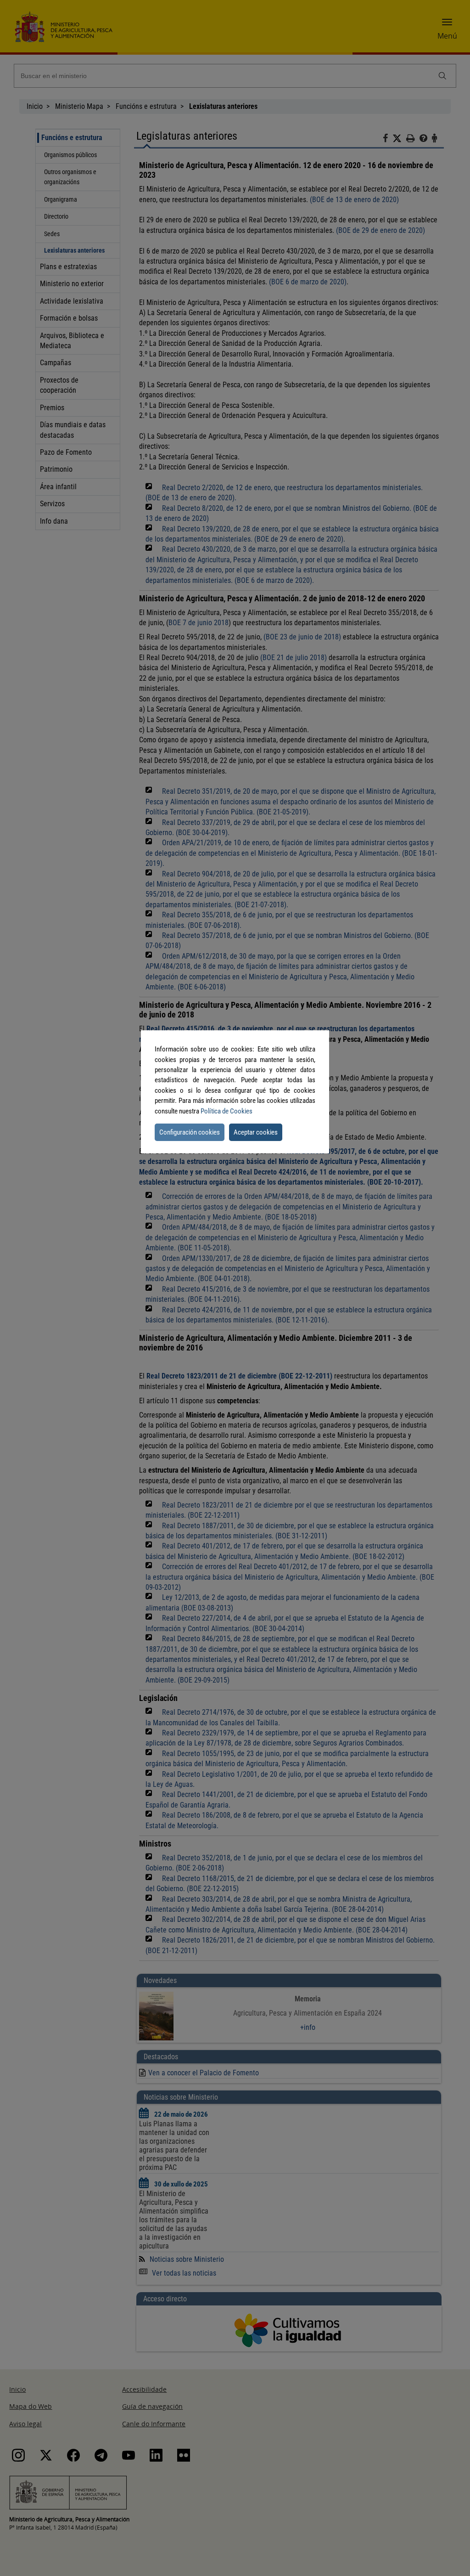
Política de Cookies (227, 1111)
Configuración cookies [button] (190, 1132)
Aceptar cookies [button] (256, 1132)
